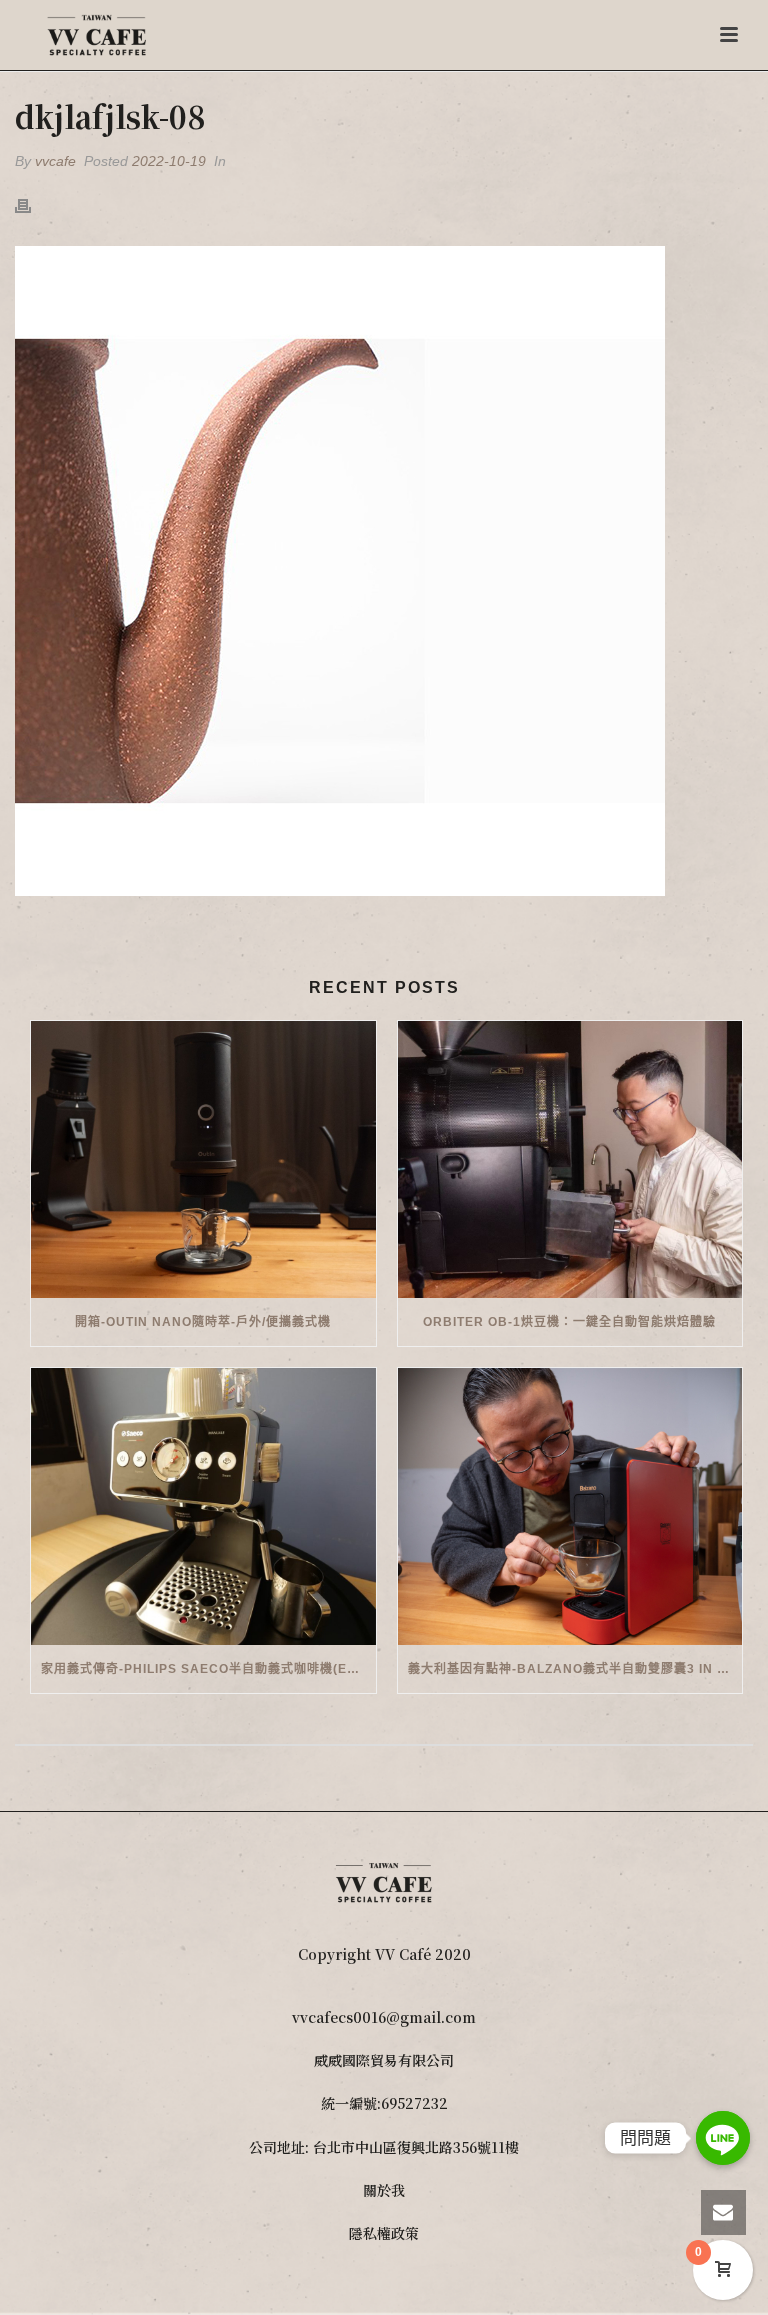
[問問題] (723, 2138)
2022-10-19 (169, 161)
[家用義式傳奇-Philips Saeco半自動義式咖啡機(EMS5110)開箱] (203, 1506)
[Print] (33, 204)
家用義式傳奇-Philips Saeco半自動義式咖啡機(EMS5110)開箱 (208, 1669)
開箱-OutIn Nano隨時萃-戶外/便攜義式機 (203, 1322)
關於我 (384, 2190)
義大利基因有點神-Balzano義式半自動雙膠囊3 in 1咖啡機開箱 (575, 1669)
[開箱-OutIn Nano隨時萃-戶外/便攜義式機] (203, 1159)
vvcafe (55, 161)
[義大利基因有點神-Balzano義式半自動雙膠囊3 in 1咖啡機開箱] (570, 1506)
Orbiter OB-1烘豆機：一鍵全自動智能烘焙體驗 (569, 1322)
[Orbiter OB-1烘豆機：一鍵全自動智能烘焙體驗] (570, 1159)
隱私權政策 (384, 2233)
